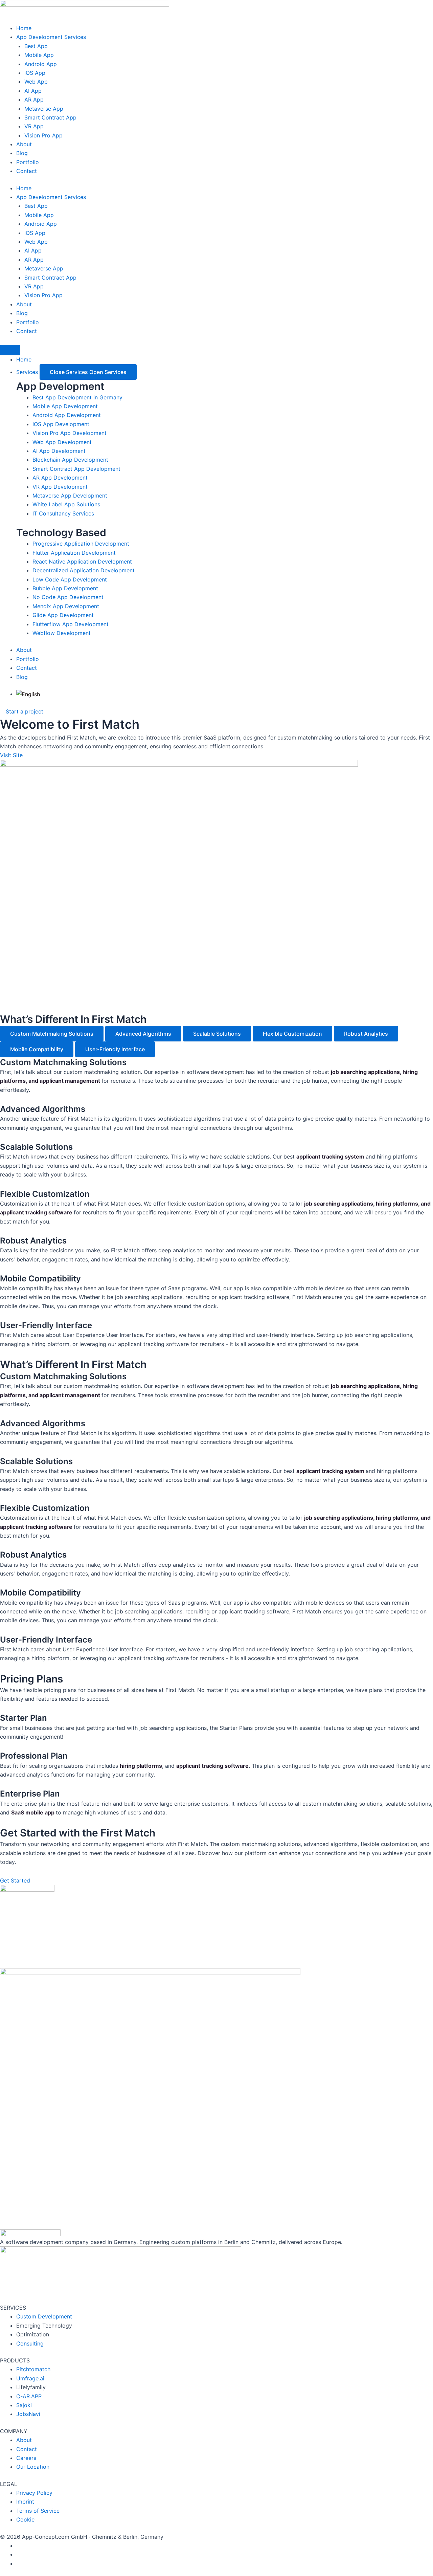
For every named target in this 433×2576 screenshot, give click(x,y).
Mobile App (39, 55)
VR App (34, 126)
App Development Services (51, 37)
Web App (36, 82)
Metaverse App (44, 109)
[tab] (52, 1034)
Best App (36, 46)
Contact (27, 171)
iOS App (35, 73)
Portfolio (28, 162)
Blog (22, 153)
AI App (33, 91)
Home (24, 28)
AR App (34, 100)
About (24, 144)
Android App (41, 64)
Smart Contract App (50, 117)
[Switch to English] (28, 694)
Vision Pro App (43, 135)
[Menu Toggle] (10, 350)
